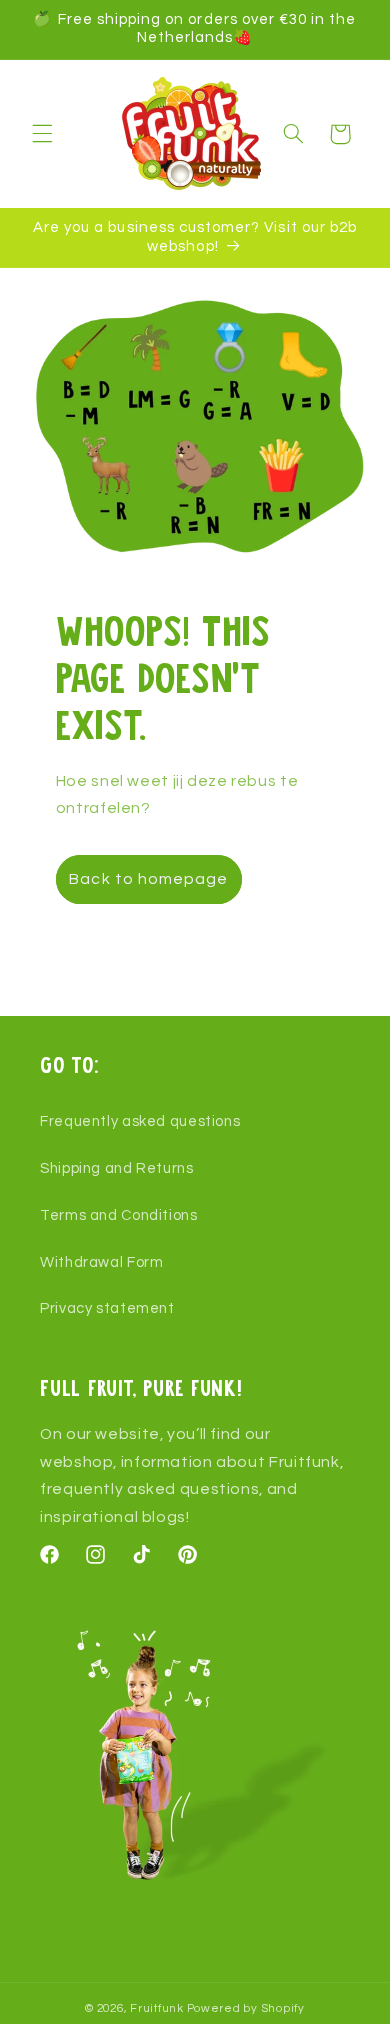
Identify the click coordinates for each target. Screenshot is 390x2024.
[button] (42, 134)
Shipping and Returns (117, 1168)
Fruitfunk (157, 2008)
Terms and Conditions (119, 1215)
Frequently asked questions (140, 1121)
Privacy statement (107, 1308)
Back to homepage (148, 879)
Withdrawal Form (101, 1262)
